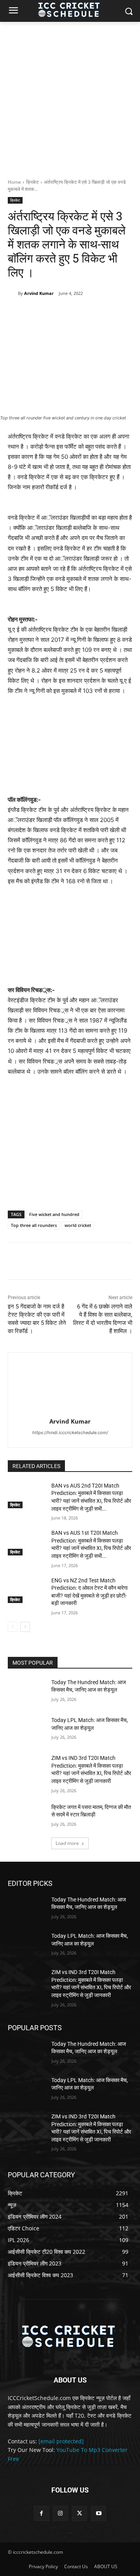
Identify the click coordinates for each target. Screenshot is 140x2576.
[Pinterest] (76, 313)
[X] (58, 313)
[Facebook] (40, 313)
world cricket (78, 1225)
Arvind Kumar (39, 293)
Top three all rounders (34, 1225)
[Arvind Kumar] (13, 293)
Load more (67, 1843)
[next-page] (25, 1627)
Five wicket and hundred (54, 1214)
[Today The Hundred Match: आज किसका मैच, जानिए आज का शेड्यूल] (26, 1692)
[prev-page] (13, 1627)
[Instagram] (60, 2513)
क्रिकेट (32, 182)
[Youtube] (99, 2513)
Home (14, 182)
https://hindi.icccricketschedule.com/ (70, 1433)
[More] (112, 313)
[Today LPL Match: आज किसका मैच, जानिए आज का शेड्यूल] (26, 1730)
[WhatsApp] (94, 313)
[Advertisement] (70, 96)
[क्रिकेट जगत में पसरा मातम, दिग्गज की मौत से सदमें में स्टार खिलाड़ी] (26, 1817)
